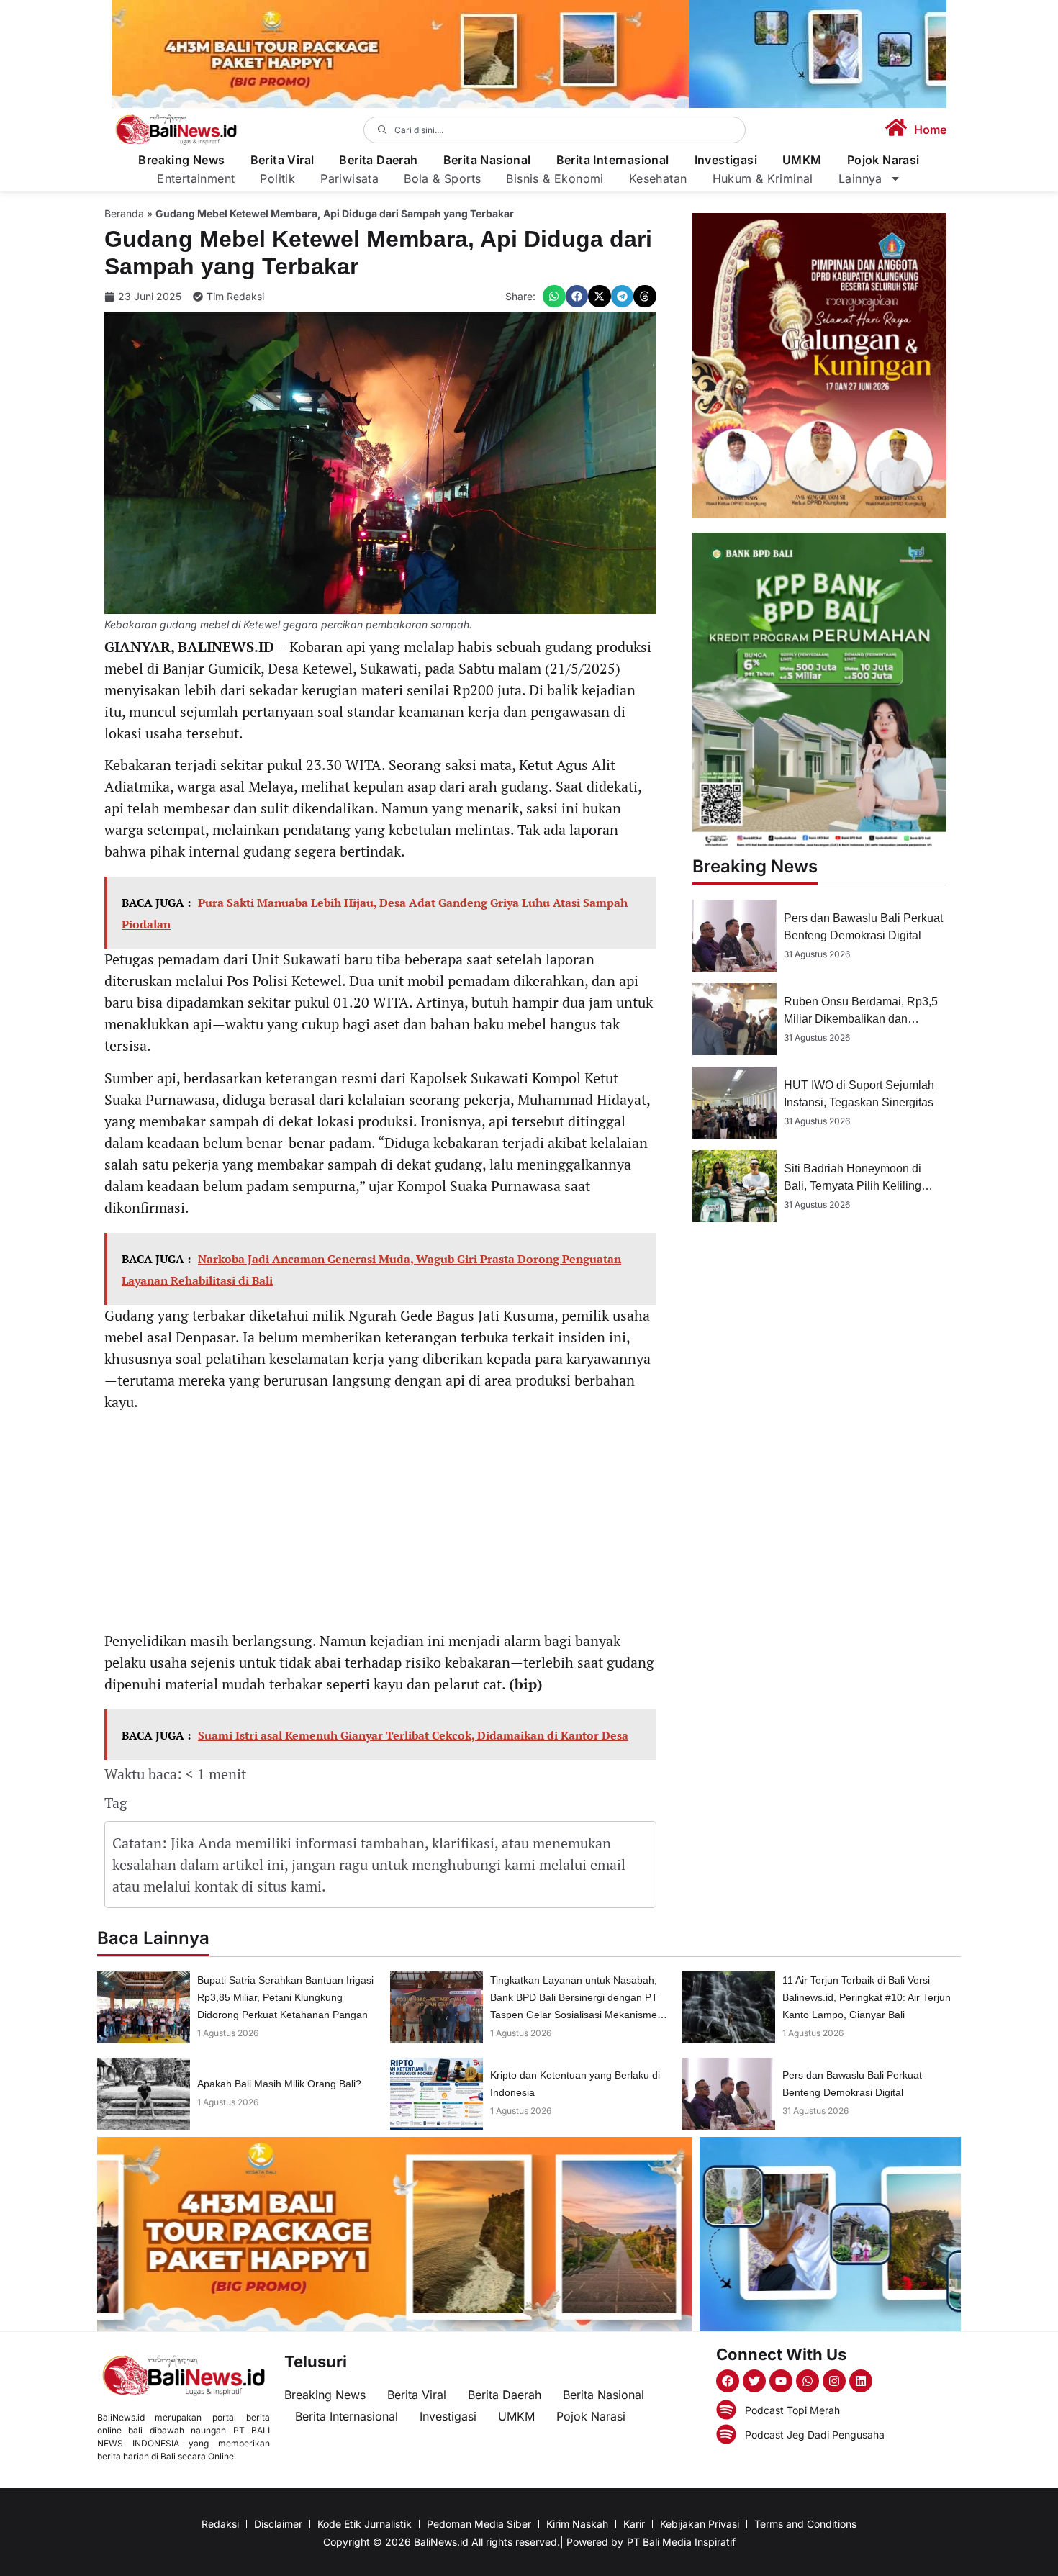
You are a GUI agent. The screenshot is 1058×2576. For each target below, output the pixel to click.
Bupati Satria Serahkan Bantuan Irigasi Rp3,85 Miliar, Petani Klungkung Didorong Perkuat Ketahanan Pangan (285, 1997)
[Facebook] (728, 2381)
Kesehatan (658, 178)
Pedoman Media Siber (479, 2524)
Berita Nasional (487, 160)
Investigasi (726, 160)
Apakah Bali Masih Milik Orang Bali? (279, 2084)
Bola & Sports (442, 178)
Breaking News (181, 160)
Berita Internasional (613, 160)
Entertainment (196, 178)
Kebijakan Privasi (700, 2524)
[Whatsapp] (808, 2381)
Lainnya (860, 178)
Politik (277, 178)
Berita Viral (282, 160)
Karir (634, 2524)
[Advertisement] (380, 1524)
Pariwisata (349, 178)
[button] (554, 297)
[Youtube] (781, 2381)
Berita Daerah (378, 160)
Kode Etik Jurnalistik (365, 2524)
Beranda (124, 213)
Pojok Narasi (883, 160)
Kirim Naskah (577, 2524)
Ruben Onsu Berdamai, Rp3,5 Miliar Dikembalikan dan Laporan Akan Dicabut (861, 1019)
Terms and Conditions (805, 2524)
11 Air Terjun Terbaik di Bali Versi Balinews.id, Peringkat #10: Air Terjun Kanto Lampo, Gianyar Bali (867, 1997)
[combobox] (555, 130)
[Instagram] (834, 2381)
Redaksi (220, 2524)
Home (930, 130)
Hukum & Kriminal (763, 178)
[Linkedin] (861, 2381)
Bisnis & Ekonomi (555, 178)
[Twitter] (754, 2381)
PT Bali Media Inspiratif (681, 2542)
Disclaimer (278, 2524)
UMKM (802, 160)
